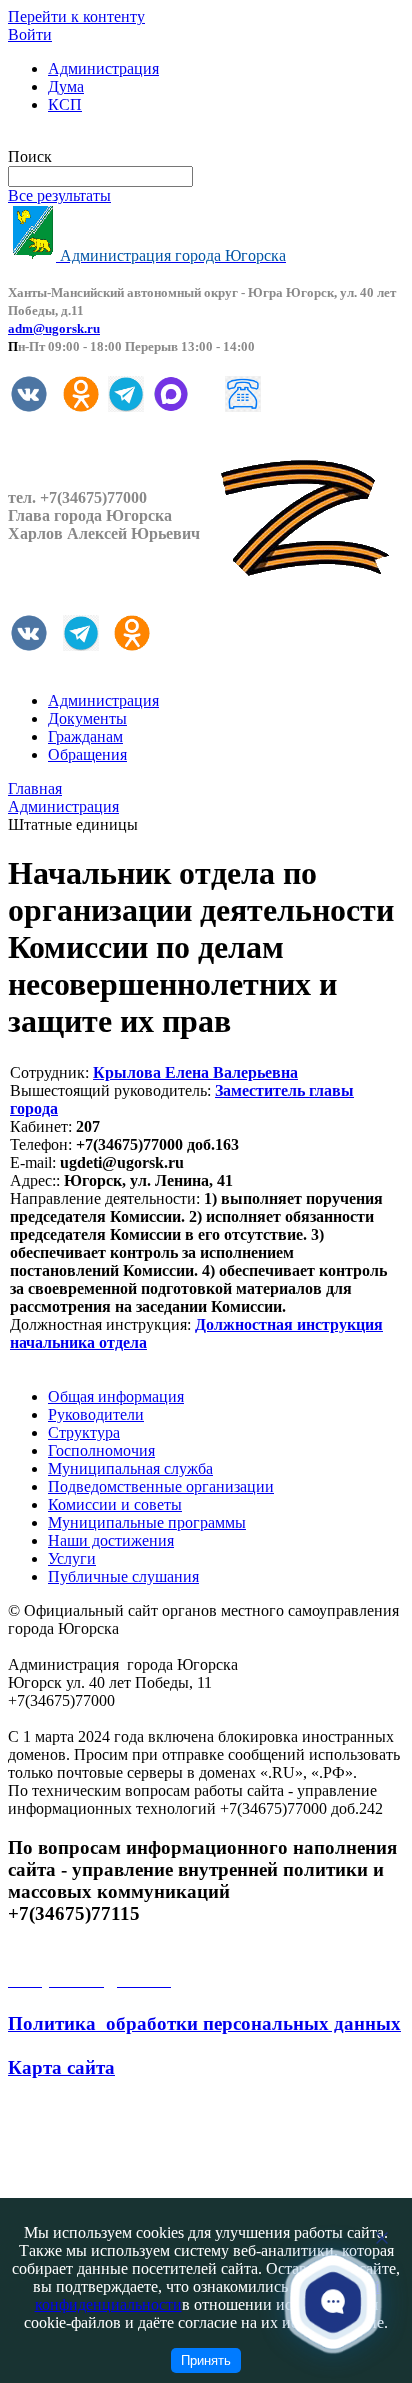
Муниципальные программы (147, 1522)
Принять (206, 2360)
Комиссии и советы (115, 1504)
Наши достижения (111, 1540)
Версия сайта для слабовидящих (118, 138)
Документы (87, 718)
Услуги (72, 1558)
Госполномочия (101, 1450)
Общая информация (116, 1396)
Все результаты (59, 195)
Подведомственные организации (161, 1486)
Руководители (96, 1414)
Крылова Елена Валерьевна (195, 1072)
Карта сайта (61, 2067)
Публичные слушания (123, 1576)
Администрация (103, 68)
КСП (65, 104)
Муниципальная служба (130, 1468)
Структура (84, 1432)
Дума (66, 86)
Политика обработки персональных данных (204, 2023)
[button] (333, 2301)
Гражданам (85, 736)
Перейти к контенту (76, 16)
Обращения (87, 754)
